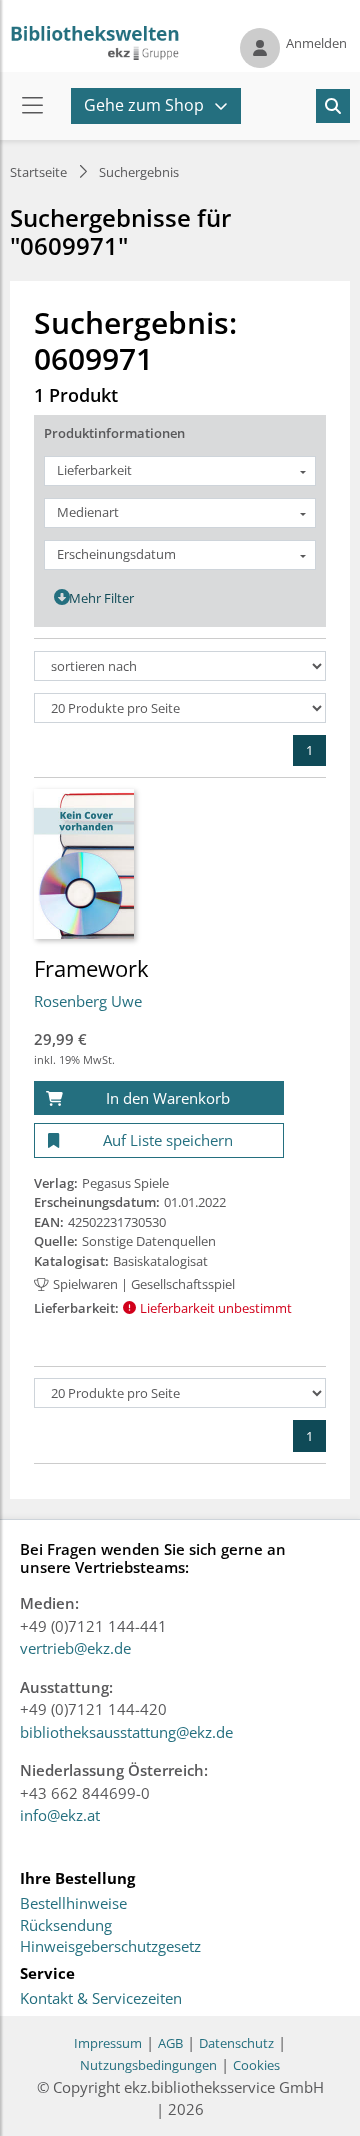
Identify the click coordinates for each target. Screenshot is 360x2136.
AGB (170, 2043)
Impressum (108, 2043)
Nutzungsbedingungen (148, 2065)
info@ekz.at (60, 1815)
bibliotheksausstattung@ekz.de (126, 1732)
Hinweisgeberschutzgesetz (110, 1947)
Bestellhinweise (73, 1904)
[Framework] (84, 863)
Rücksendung (66, 1926)
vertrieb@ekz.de (75, 1648)
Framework (91, 968)
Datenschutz (236, 2043)
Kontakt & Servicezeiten (101, 1999)
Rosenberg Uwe (88, 1001)
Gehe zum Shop (144, 105)
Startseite (38, 172)
